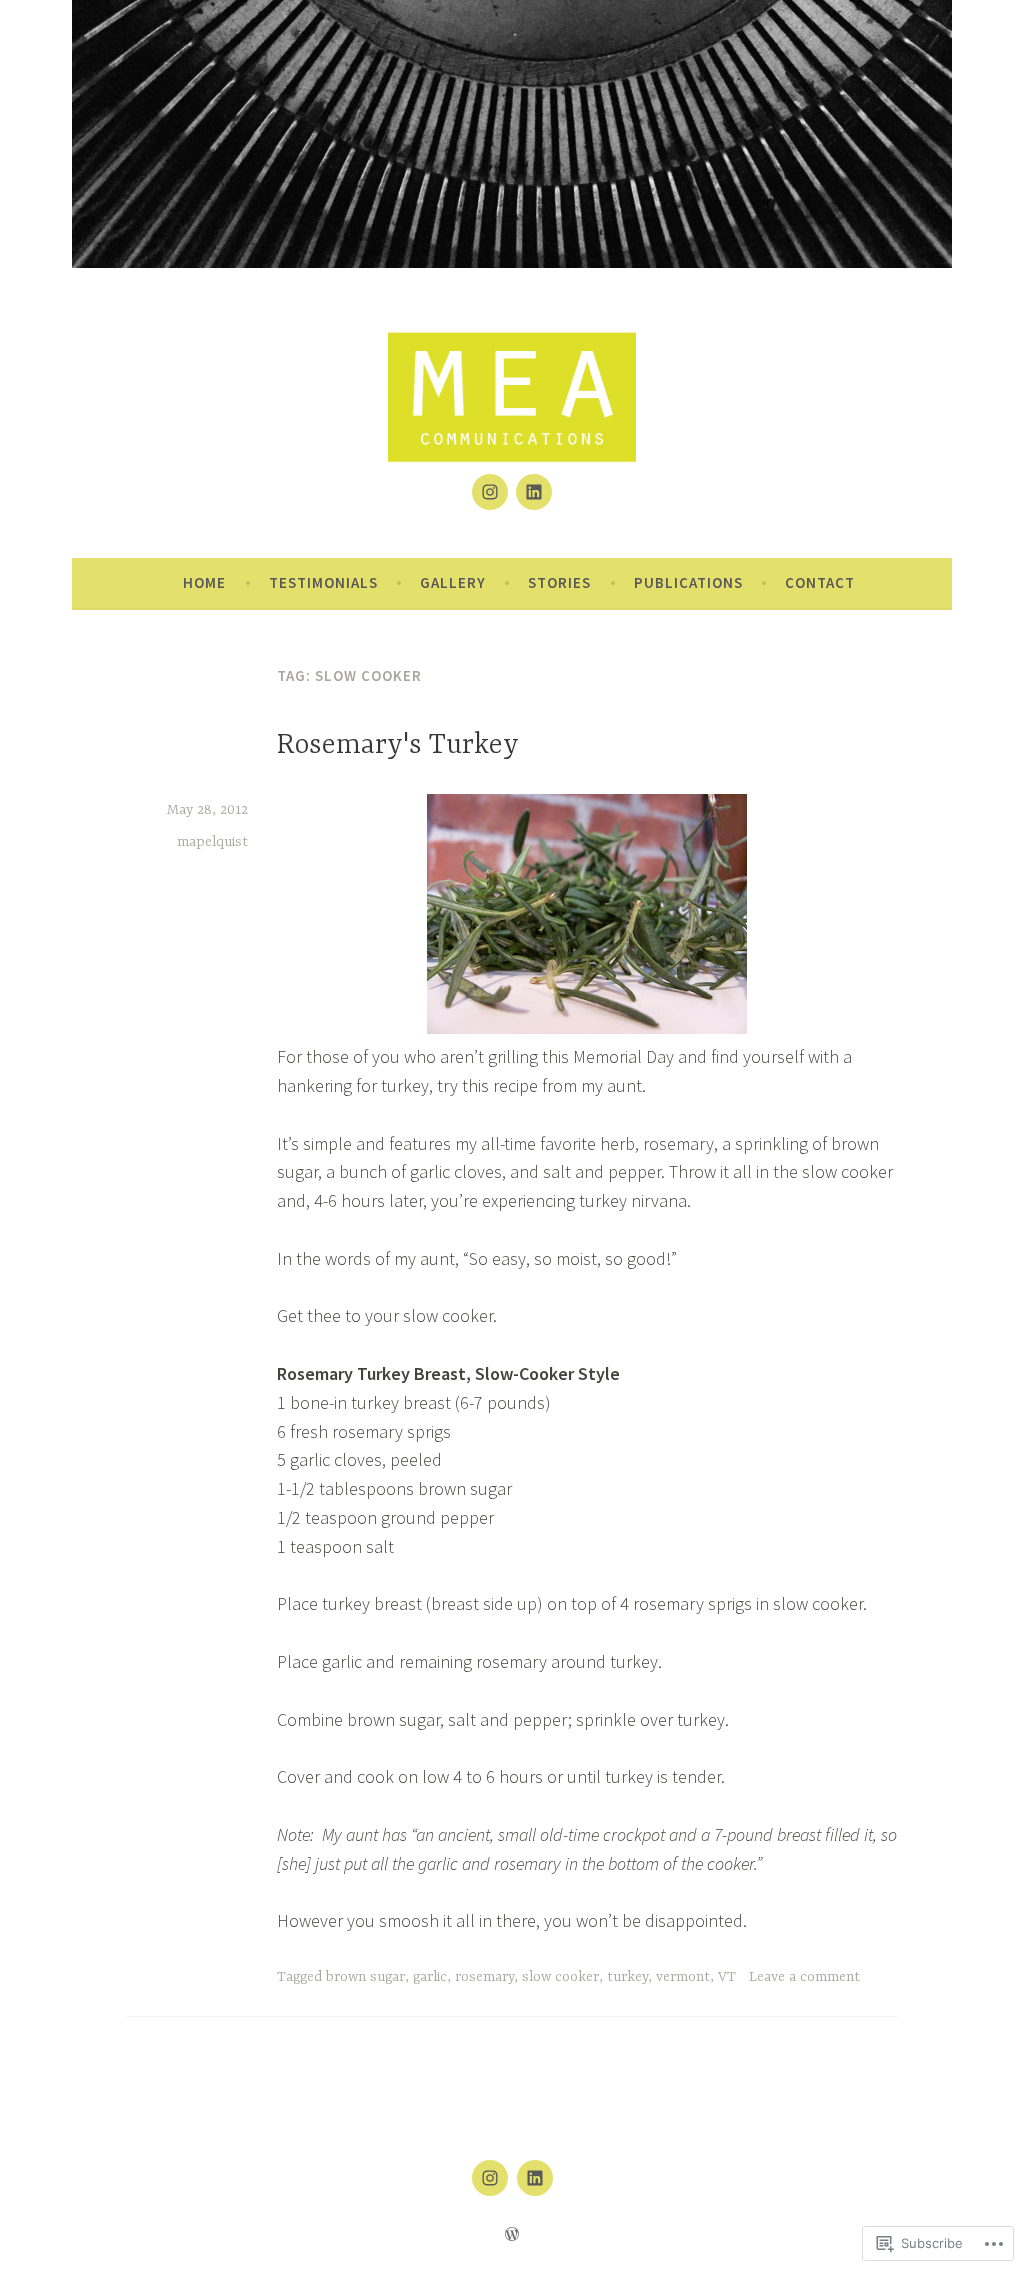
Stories (559, 582)
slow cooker (560, 1977)
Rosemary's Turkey (398, 746)
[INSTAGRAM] (490, 2178)
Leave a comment (804, 1977)
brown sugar (365, 1977)
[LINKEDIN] (535, 2178)
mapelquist (212, 842)
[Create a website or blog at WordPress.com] (512, 2234)
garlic (430, 1977)
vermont (683, 1977)
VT (727, 1977)
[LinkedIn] (534, 492)
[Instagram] (490, 492)
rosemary (484, 1977)
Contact (820, 582)
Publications (688, 582)
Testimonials (323, 582)
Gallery (453, 582)
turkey (627, 1977)
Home (204, 582)
